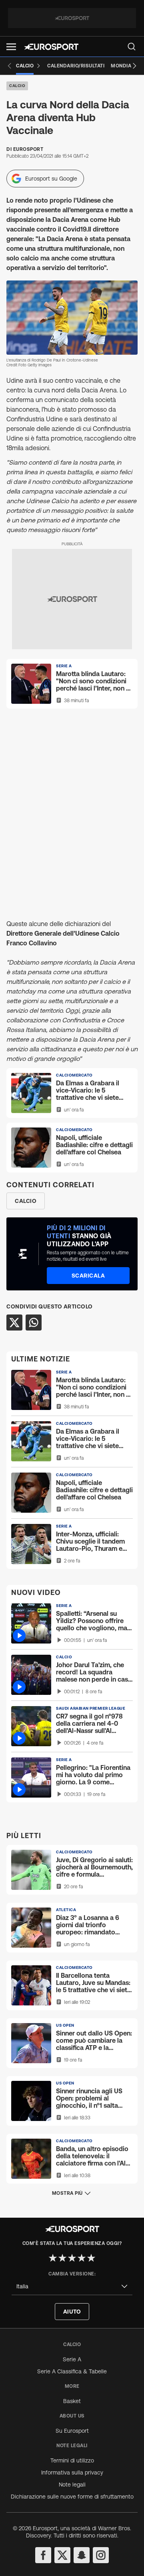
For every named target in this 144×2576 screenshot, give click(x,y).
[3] (72, 2258)
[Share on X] (14, 1323)
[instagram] (101, 2555)
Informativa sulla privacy (72, 2472)
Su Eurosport (72, 2431)
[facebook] (43, 2555)
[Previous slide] (10, 66)
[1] (53, 2258)
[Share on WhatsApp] (34, 1323)
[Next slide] (134, 66)
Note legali (72, 2485)
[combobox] (72, 2287)
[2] (62, 2258)
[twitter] (62, 2555)
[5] (91, 2258)
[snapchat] (82, 2555)
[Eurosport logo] (51, 47)
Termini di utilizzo (72, 2460)
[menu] (132, 47)
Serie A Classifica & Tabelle (72, 2371)
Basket (72, 2401)
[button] (11, 47)
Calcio (17, 86)
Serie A (72, 2359)
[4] (82, 2258)
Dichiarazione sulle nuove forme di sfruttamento (72, 2497)
